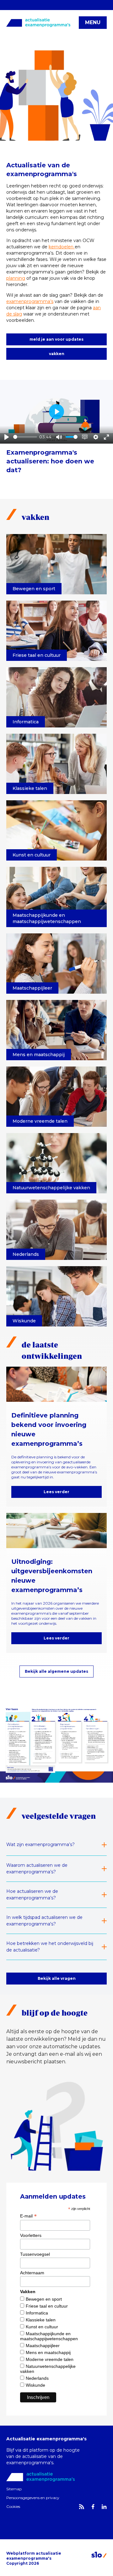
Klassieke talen (41, 2320)
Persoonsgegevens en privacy (33, 2498)
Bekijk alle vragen (57, 1978)
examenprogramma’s (30, 301)
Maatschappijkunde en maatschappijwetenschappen (49, 2336)
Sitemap (14, 2489)
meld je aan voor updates (56, 339)
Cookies (13, 2506)
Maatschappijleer (43, 2346)
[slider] (25, 437)
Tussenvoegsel (35, 2254)
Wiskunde (35, 2385)
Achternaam (32, 2273)
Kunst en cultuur (42, 2327)
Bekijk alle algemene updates (56, 1671)
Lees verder (56, 1492)
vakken (57, 354)
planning (16, 278)
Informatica (37, 2313)
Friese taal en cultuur (47, 2306)
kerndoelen (62, 247)
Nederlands (37, 2378)
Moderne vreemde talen (50, 2359)
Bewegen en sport (44, 2299)
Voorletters (31, 2235)
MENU (93, 22)
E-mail (28, 2216)
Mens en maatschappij (48, 2352)
